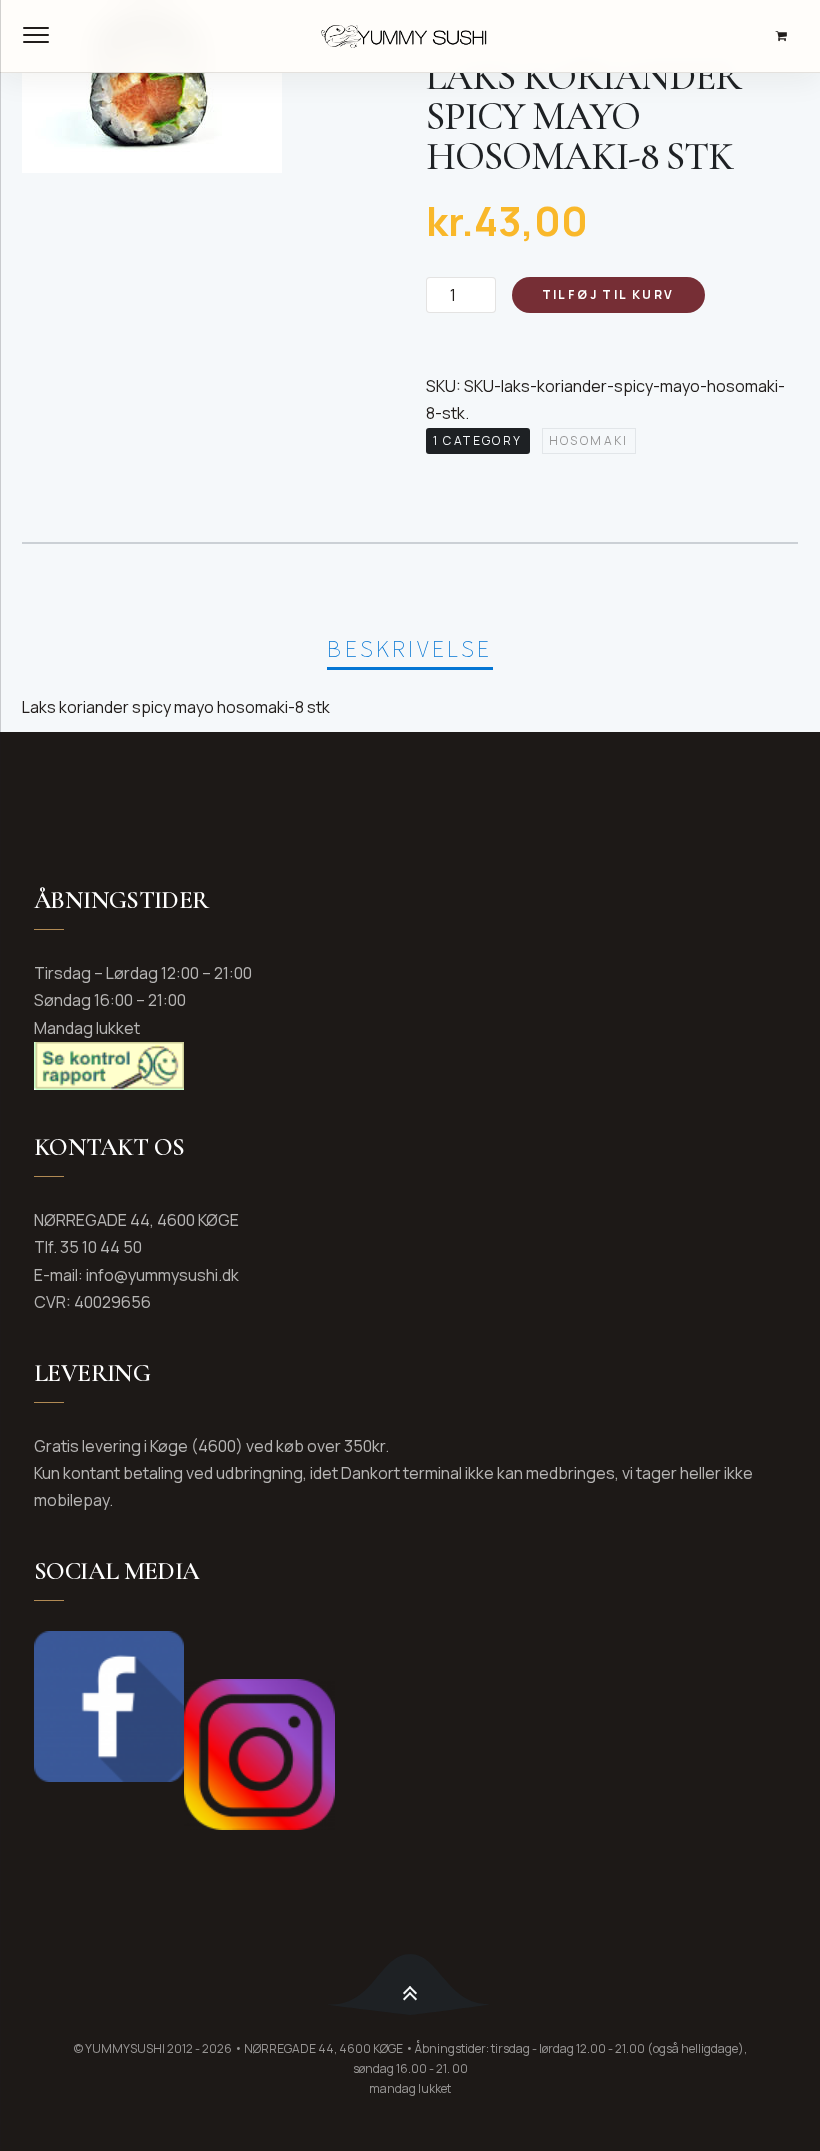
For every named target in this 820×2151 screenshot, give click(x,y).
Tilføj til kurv (608, 294)
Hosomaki (589, 440)
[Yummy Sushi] (410, 36)
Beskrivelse (409, 648)
